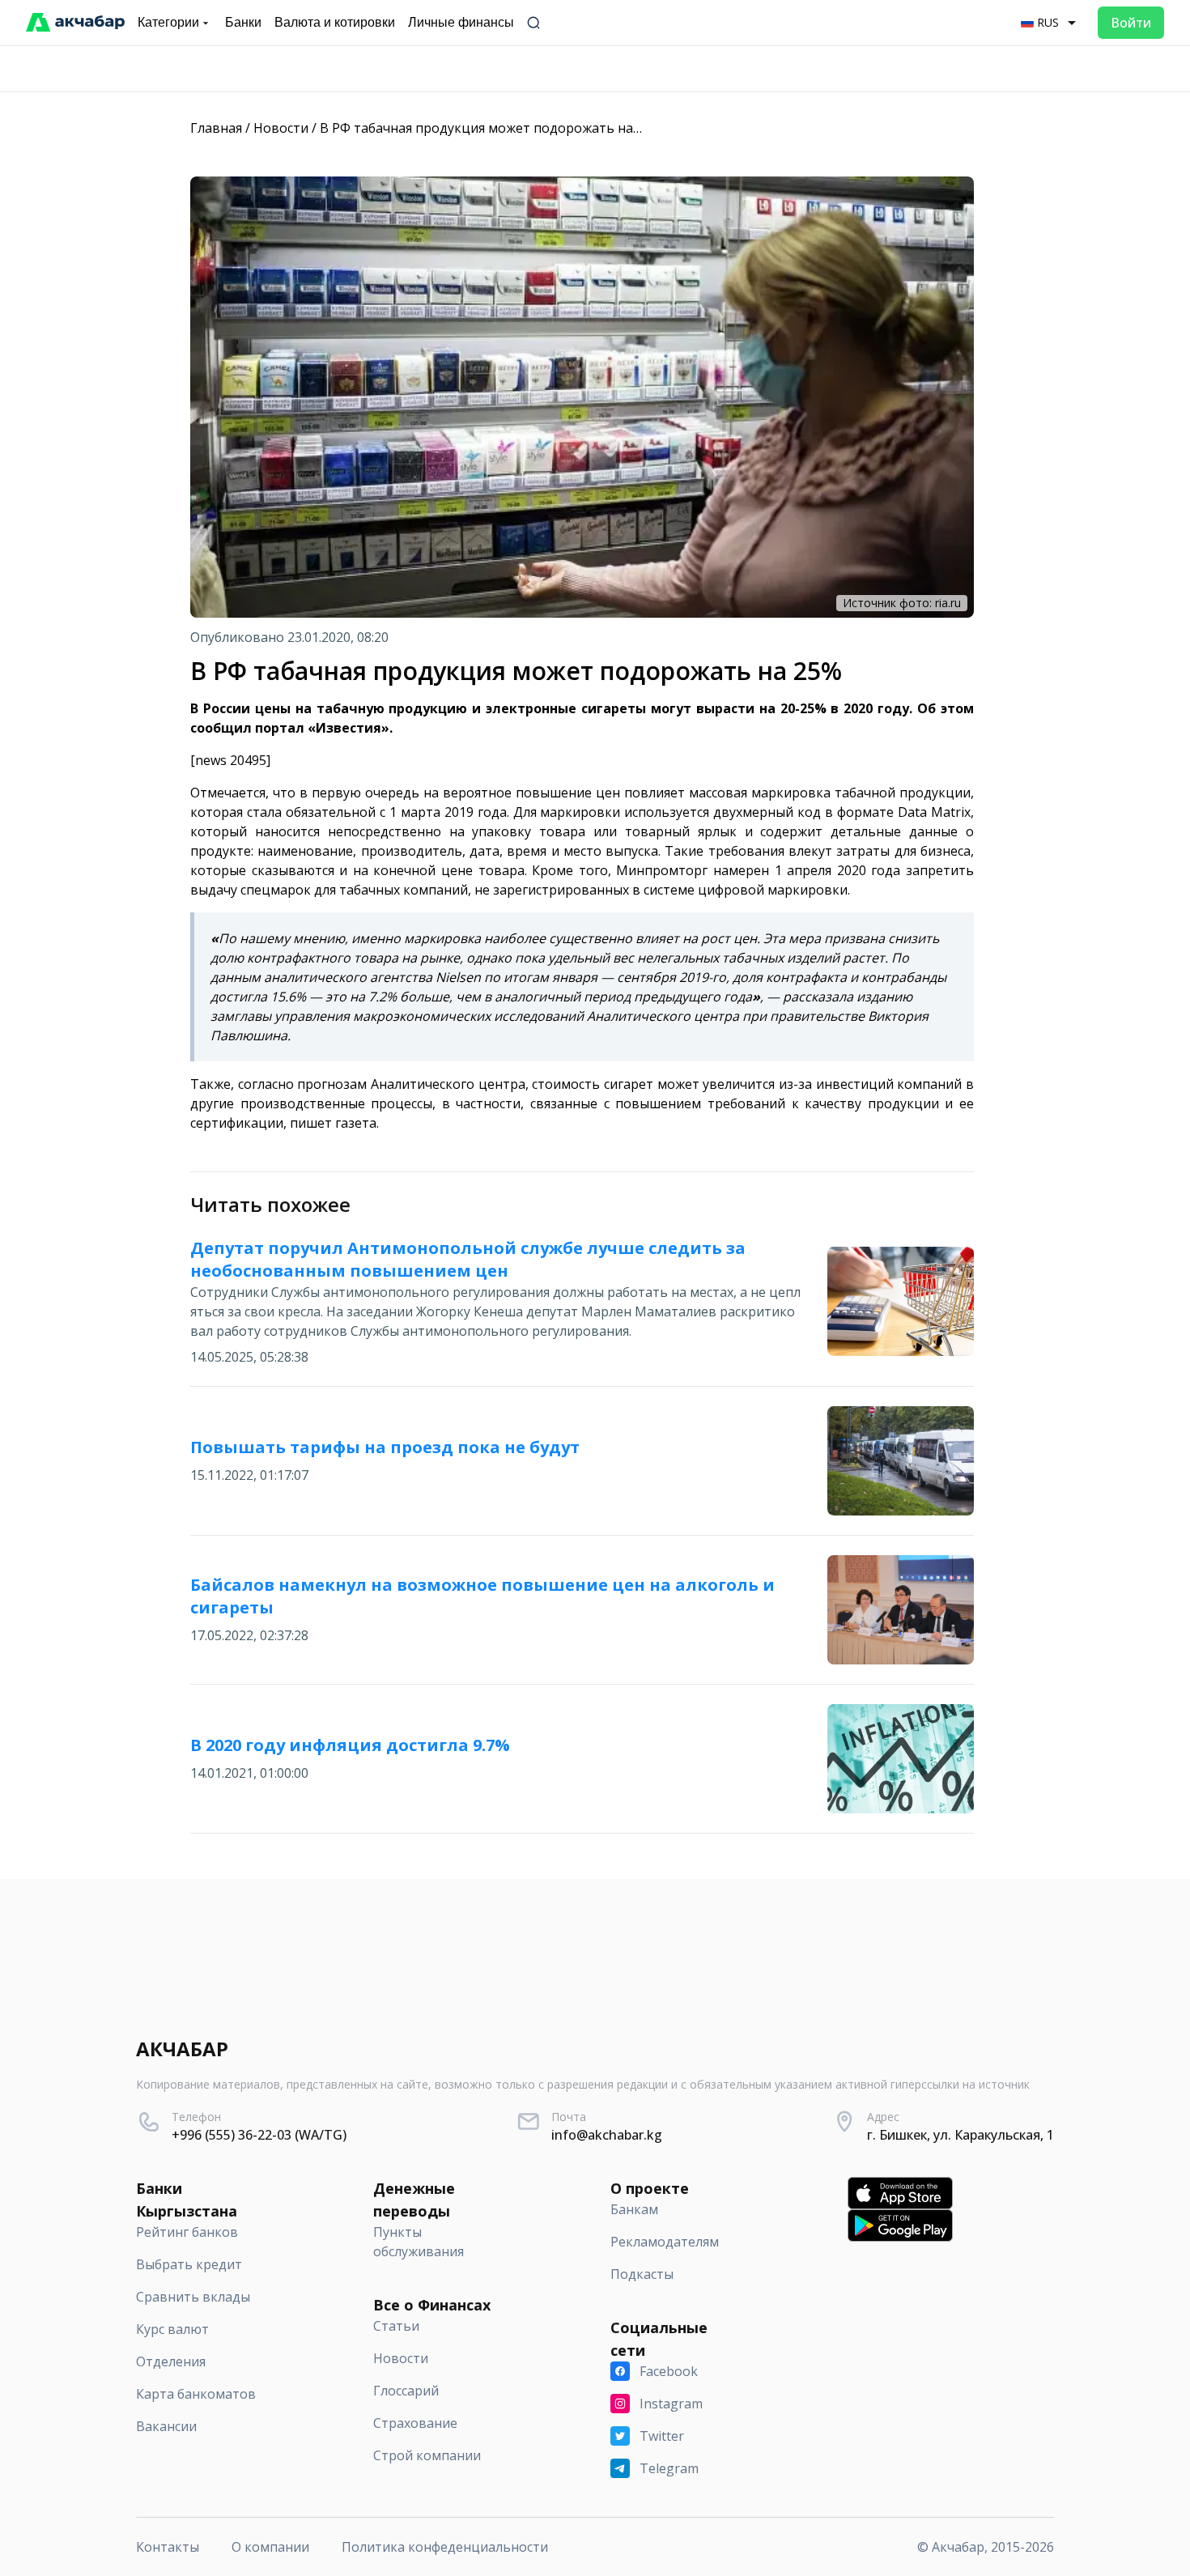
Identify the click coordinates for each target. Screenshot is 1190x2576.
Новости (281, 128)
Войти (1131, 23)
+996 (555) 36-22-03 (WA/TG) (259, 2135)
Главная (216, 128)
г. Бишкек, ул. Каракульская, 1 (960, 2135)
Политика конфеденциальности (445, 2547)
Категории (168, 22)
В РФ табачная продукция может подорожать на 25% (491, 128)
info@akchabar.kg (607, 2135)
